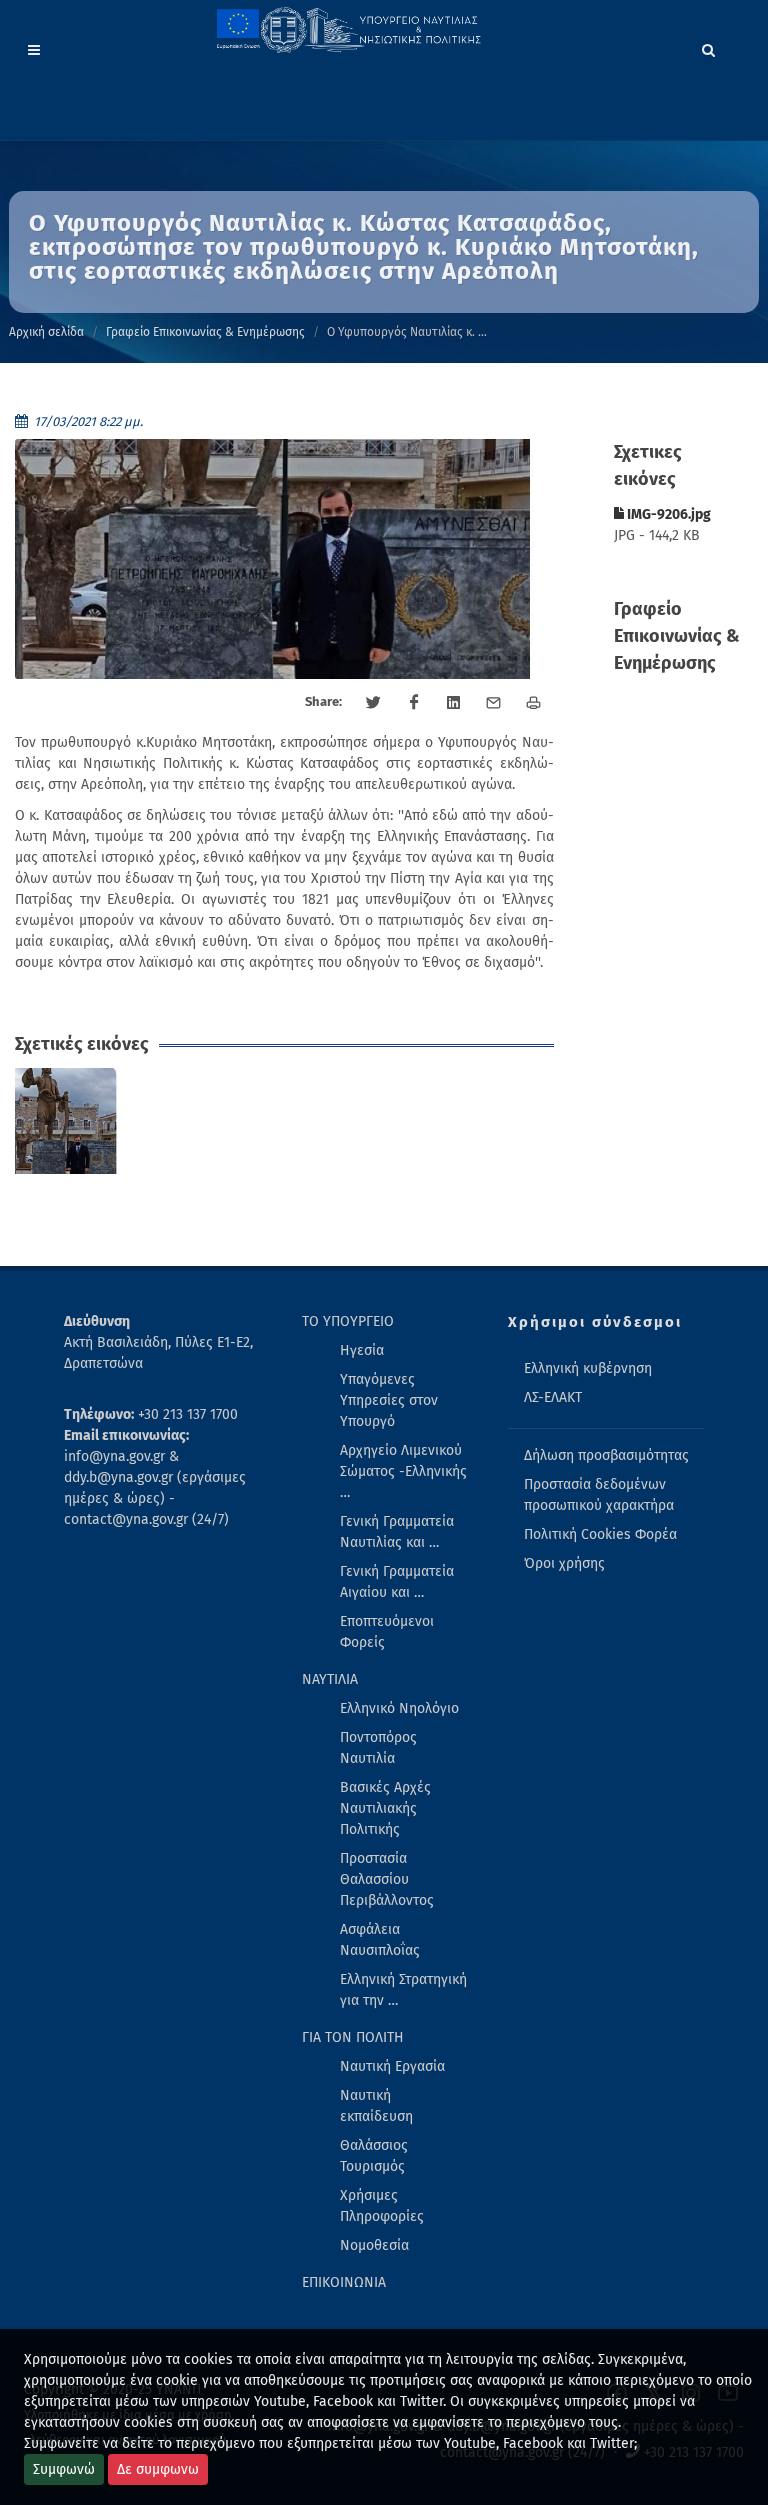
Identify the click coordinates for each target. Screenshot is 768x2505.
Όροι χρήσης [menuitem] (564, 1563)
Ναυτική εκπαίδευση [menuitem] (376, 2106)
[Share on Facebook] (414, 703)
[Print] (534, 703)
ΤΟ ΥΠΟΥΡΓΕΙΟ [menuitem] (348, 1321)
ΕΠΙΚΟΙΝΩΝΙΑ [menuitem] (344, 2282)
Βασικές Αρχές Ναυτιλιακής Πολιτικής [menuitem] (385, 1808)
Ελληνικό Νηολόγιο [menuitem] (399, 1708)
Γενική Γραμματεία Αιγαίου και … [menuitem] (397, 1582)
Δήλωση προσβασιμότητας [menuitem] (606, 1455)
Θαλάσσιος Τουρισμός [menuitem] (374, 2156)
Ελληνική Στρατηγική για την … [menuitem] (403, 1990)
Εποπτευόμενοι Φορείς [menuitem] (387, 1632)
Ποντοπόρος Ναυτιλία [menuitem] (378, 1748)
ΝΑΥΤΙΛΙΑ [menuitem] (330, 1679)
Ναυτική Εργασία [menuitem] (392, 2066)
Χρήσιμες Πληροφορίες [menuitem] (382, 2206)
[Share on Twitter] (374, 703)
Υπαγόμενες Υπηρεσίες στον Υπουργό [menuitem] (389, 1400)
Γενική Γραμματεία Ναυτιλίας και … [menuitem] (397, 1532)
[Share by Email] (494, 703)
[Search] (709, 47)
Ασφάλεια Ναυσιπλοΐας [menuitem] (380, 1940)
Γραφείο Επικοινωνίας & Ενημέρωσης (205, 332)
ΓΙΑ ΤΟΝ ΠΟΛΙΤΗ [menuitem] (353, 2037)
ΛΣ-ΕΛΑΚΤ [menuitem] (553, 1397)
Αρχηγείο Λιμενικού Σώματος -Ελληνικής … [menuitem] (403, 1471)
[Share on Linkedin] (454, 703)
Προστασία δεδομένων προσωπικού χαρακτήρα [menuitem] (599, 1495)
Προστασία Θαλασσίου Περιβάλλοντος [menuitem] (387, 1879)
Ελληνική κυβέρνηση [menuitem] (588, 1368)
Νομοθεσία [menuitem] (374, 2245)
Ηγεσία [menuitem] (362, 1350)
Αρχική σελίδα (46, 332)
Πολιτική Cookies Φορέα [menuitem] (600, 1534)
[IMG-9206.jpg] (68, 1121)
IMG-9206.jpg (667, 514)
